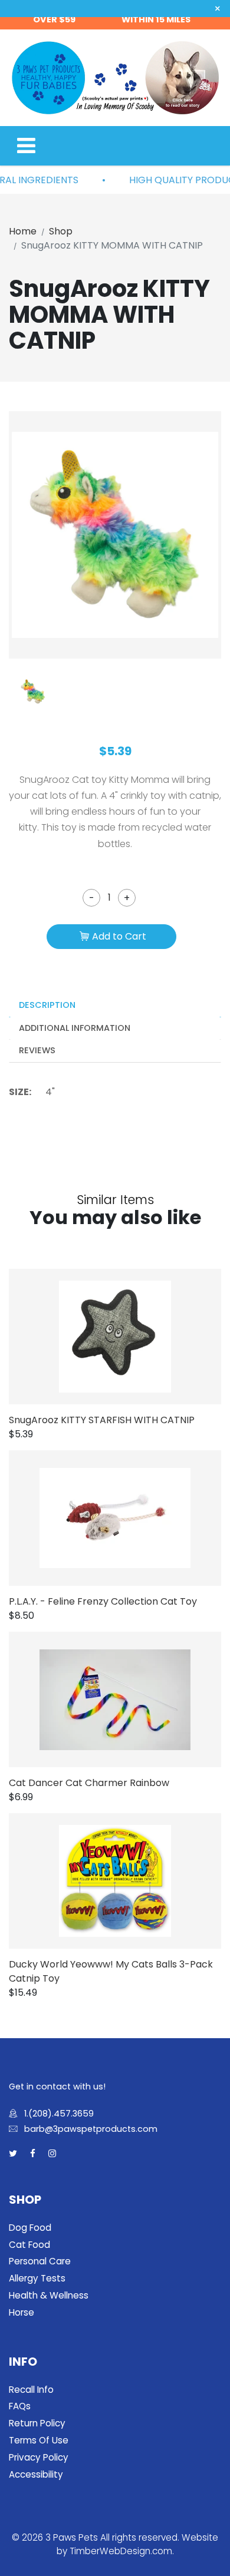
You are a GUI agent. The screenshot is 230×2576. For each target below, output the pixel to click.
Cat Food (29, 2245)
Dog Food (30, 2228)
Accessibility (36, 2474)
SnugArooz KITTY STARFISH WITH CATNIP (102, 1420)
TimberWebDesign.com (121, 2551)
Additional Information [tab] (75, 1028)
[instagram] (52, 2154)
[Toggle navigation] (26, 146)
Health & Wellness (49, 2295)
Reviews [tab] (37, 1050)
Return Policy (37, 2423)
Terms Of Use (39, 2440)
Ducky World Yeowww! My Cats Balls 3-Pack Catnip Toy (111, 1971)
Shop (61, 231)
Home (23, 231)
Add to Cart (119, 936)
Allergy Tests (37, 2278)
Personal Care (40, 2261)
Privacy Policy (39, 2457)
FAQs (20, 2406)
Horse (22, 2312)
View (132, 1337)
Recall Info (31, 2390)
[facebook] (33, 2154)
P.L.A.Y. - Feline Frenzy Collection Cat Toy (103, 1601)
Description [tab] (47, 1005)
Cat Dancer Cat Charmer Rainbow (89, 1783)
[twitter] (13, 2154)
